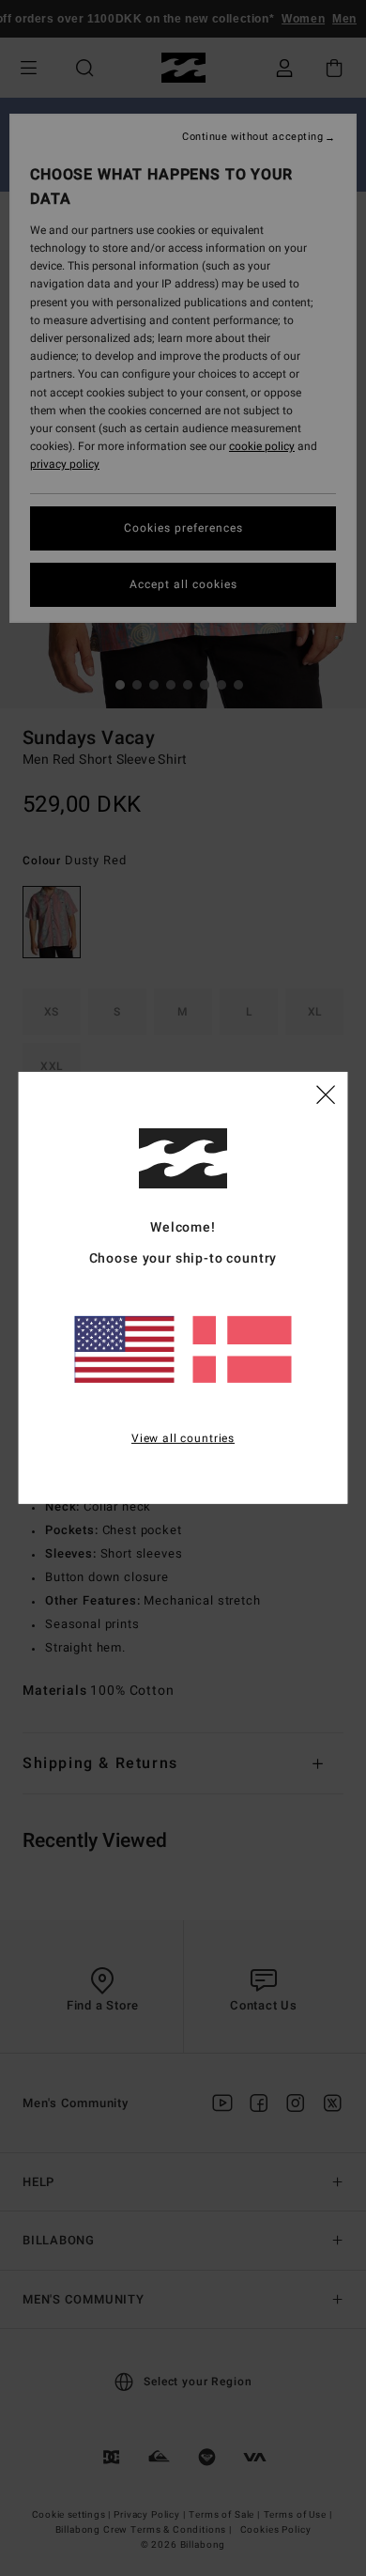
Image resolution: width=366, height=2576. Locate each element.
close (326, 1094)
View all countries (183, 1437)
